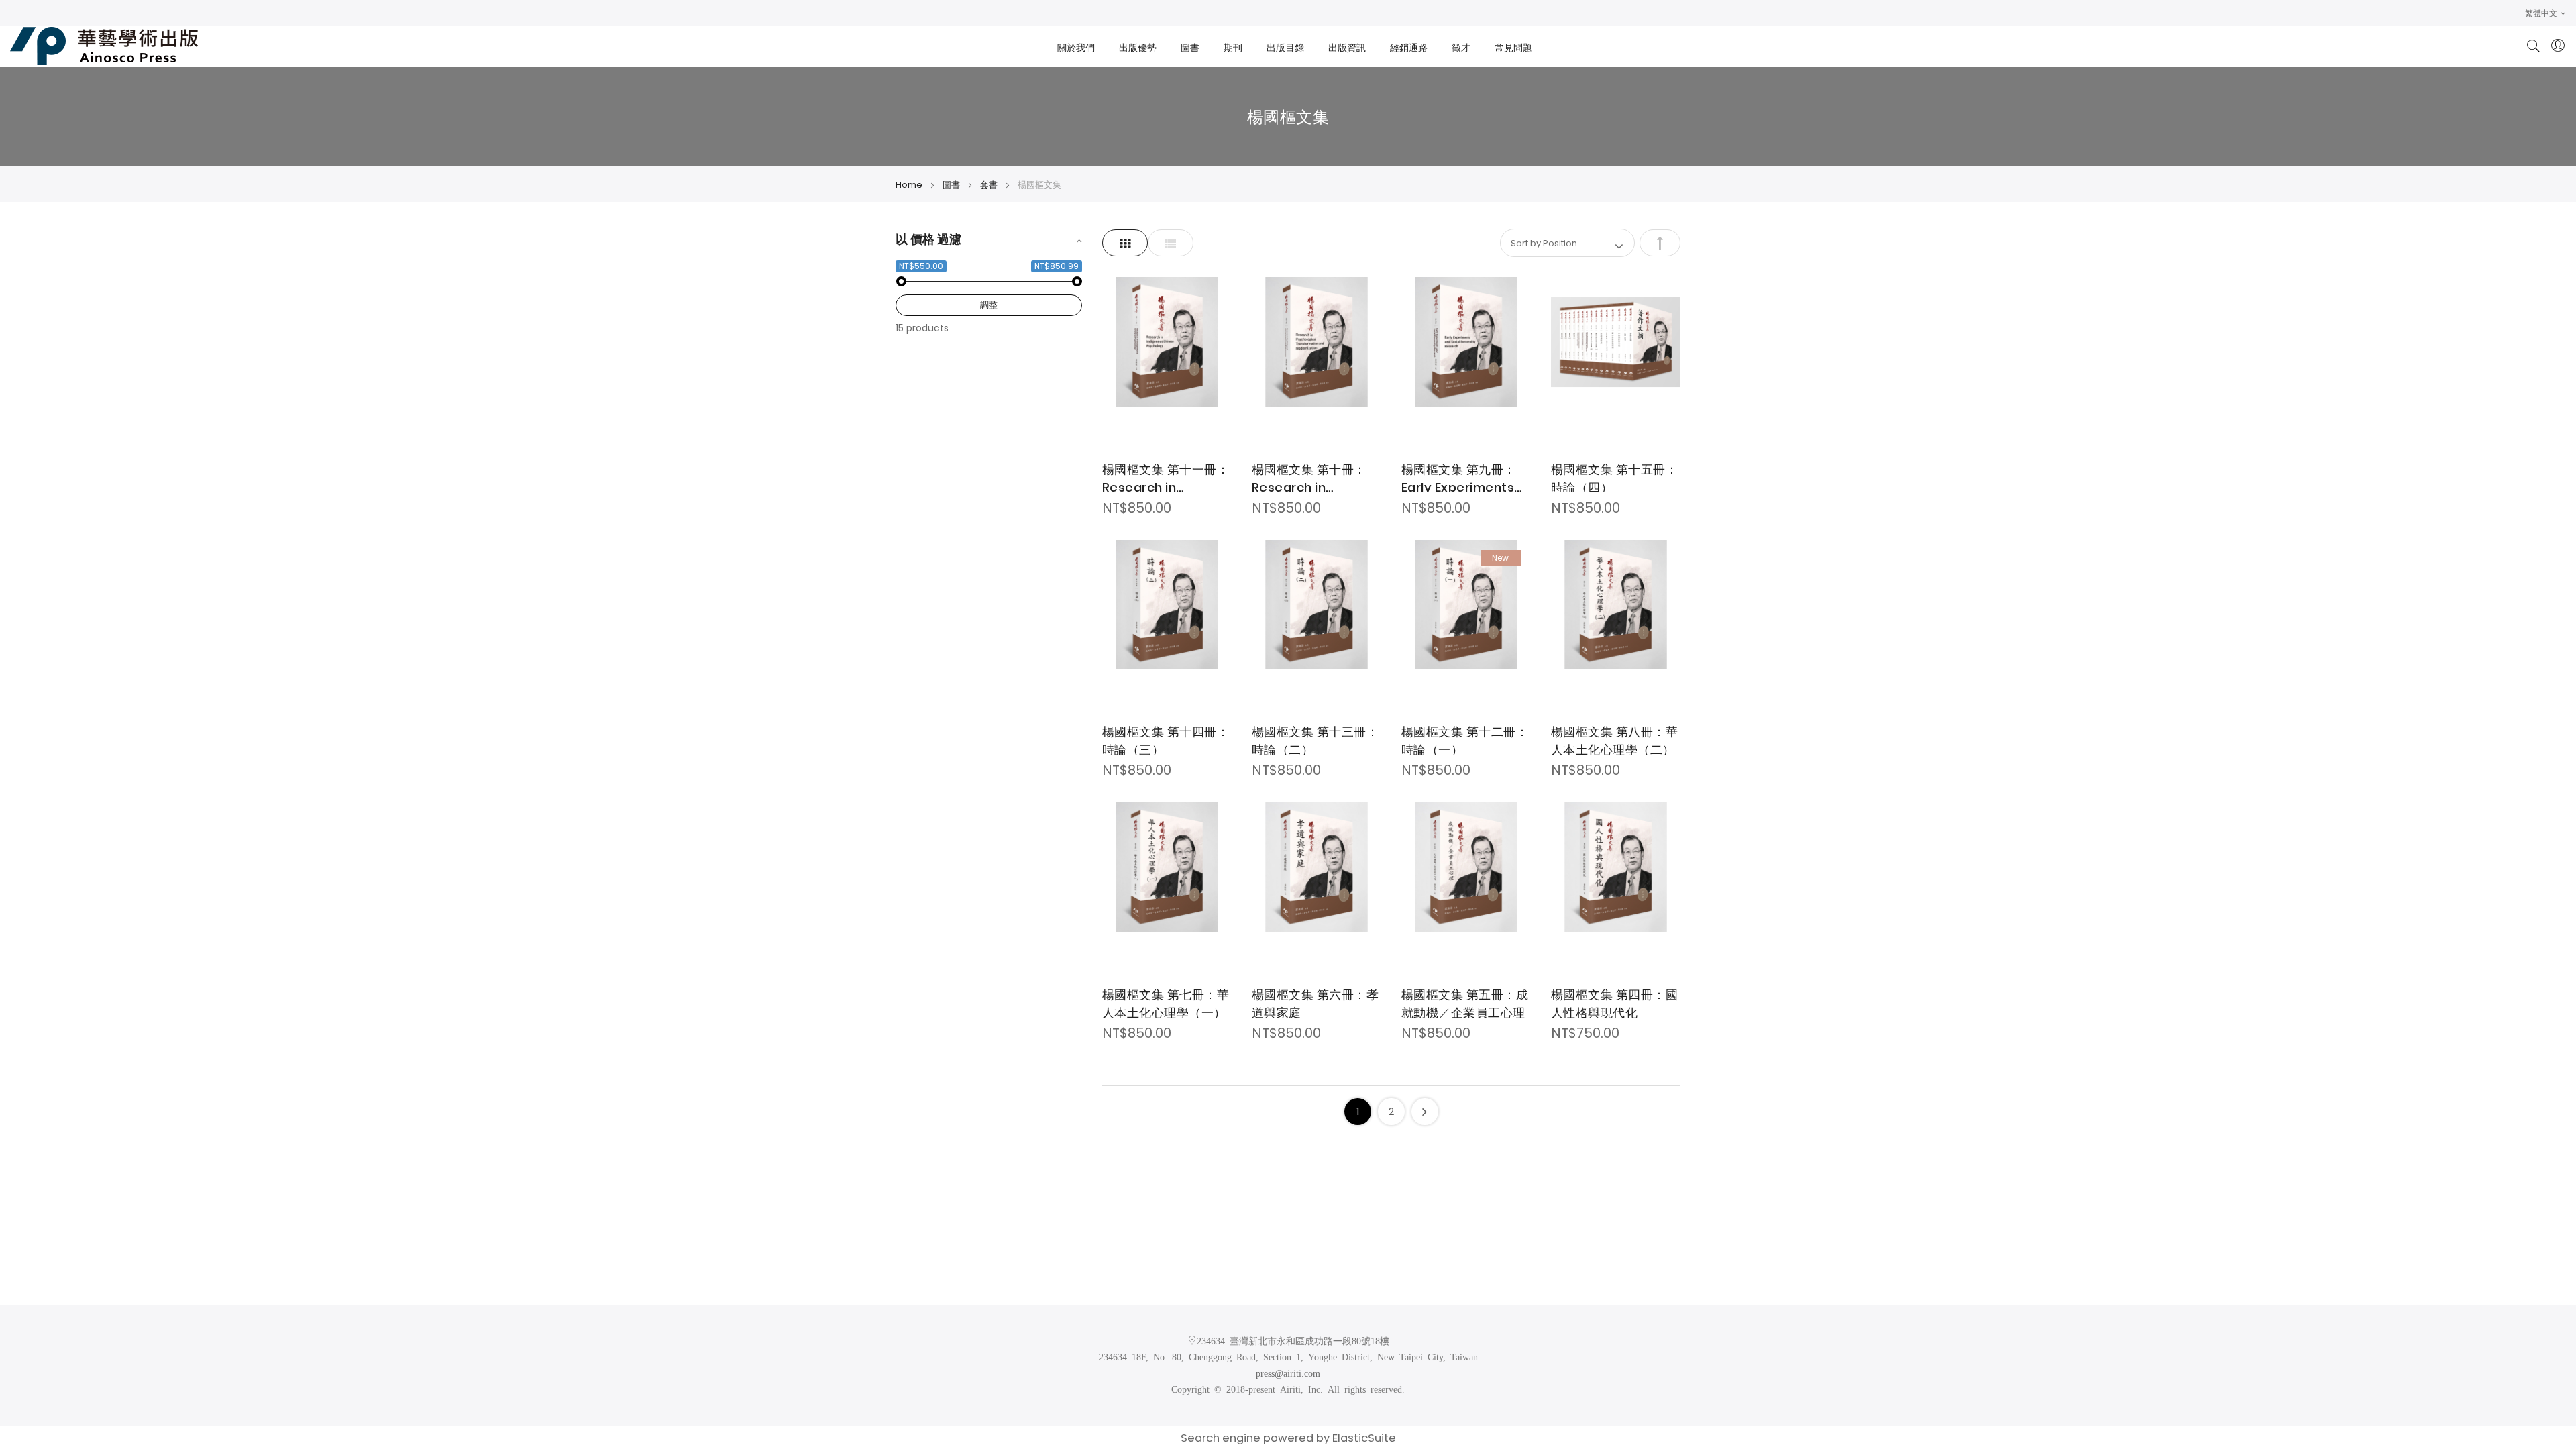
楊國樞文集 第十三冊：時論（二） (1316, 739)
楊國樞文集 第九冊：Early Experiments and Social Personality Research (1459, 477)
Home (910, 185)
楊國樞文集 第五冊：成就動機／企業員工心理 (1465, 1002)
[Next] (1425, 1112)
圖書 (952, 185)
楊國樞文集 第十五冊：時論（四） (1615, 477)
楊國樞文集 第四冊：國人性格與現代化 (1615, 1002)
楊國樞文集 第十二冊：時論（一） (1465, 739)
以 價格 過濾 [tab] (928, 239)
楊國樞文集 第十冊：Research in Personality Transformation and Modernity (1316, 477)
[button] (2545, 13)
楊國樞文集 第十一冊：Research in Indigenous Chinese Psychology (1166, 477)
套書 (990, 185)
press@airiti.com (1288, 1373)
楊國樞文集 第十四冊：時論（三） (1166, 739)
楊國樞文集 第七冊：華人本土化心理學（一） (1166, 1002)
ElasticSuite (1364, 1438)
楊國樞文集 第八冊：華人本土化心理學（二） (1615, 739)
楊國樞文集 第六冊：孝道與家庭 (1316, 1002)
